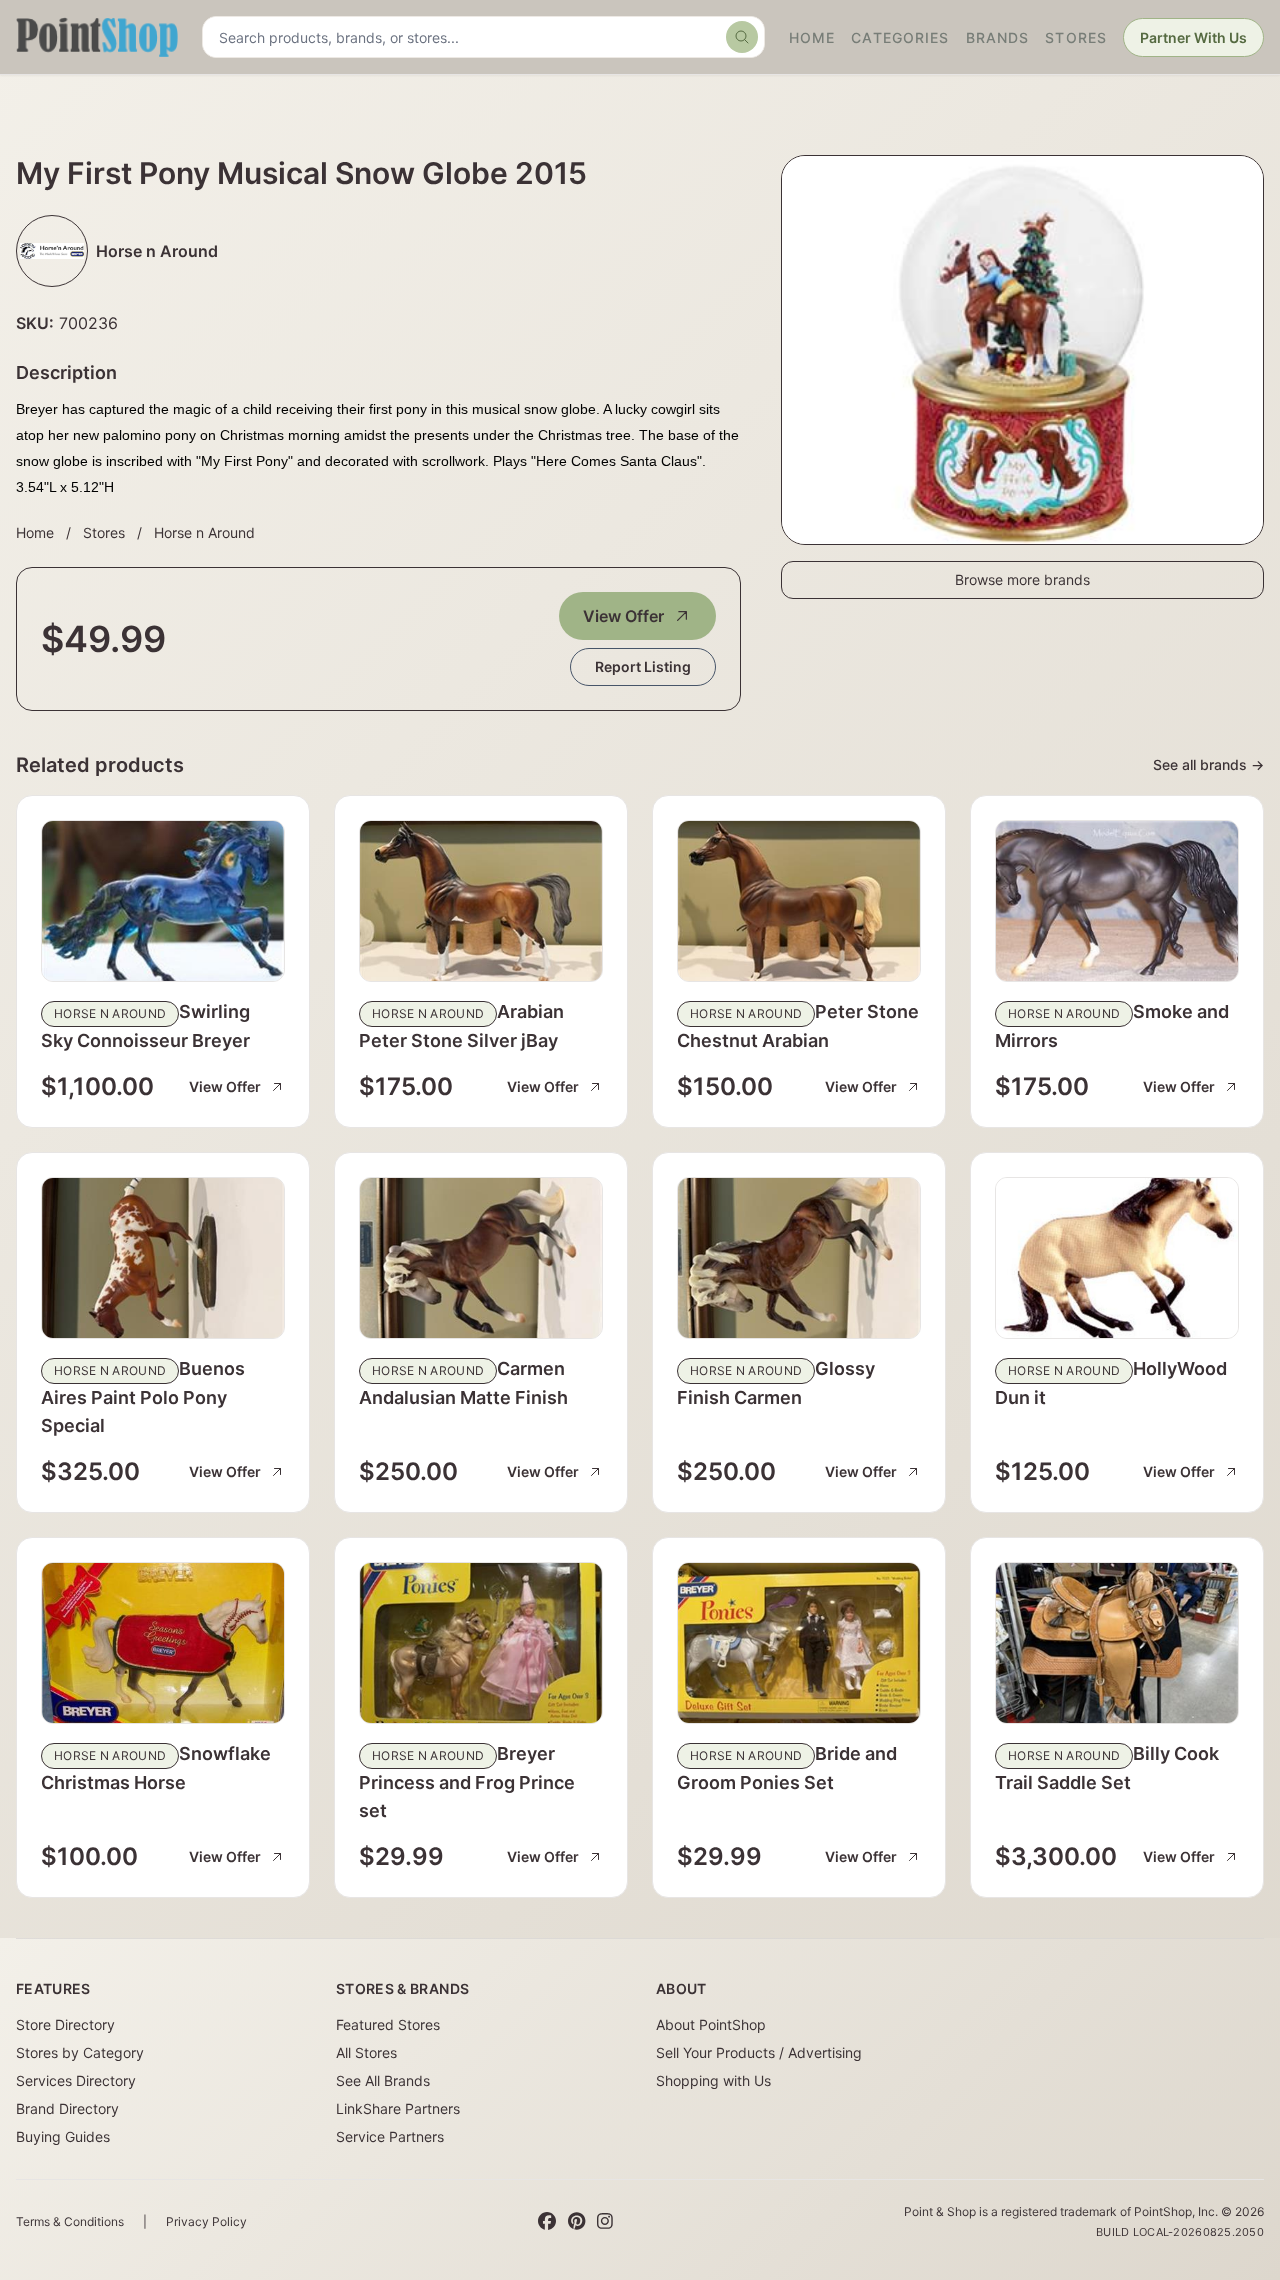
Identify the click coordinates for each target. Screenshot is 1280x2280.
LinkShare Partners (398, 2108)
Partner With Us (1193, 37)
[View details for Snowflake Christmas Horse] (163, 1643)
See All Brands (383, 2080)
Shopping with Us (713, 2080)
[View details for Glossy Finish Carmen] (799, 1258)
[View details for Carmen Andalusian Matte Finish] (481, 1258)
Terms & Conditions (70, 2221)
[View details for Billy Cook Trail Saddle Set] (1117, 1643)
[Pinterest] (576, 2222)
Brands (998, 37)
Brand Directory (67, 2108)
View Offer (623, 616)
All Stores (366, 2052)
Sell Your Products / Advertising (759, 2052)
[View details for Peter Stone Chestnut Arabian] (799, 901)
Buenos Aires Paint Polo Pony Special (143, 1397)
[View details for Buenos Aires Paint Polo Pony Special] (163, 1258)
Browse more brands (1022, 579)
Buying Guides (63, 2136)
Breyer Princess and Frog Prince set (467, 1782)
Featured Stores (388, 2024)
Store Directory (65, 2024)
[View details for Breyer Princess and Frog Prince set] (481, 1643)
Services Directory (76, 2080)
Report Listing (643, 666)
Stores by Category (80, 2052)
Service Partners (390, 2136)
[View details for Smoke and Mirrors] (1117, 901)
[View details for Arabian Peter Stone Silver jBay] (481, 901)
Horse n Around (204, 532)
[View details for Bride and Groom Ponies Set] (799, 1643)
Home (812, 37)
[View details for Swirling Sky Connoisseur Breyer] (163, 901)
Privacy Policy (206, 2221)
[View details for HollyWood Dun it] (1117, 1258)
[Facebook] (547, 2222)
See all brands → (1208, 764)
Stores (1076, 37)
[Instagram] (605, 2222)
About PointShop (711, 2024)
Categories (900, 37)
